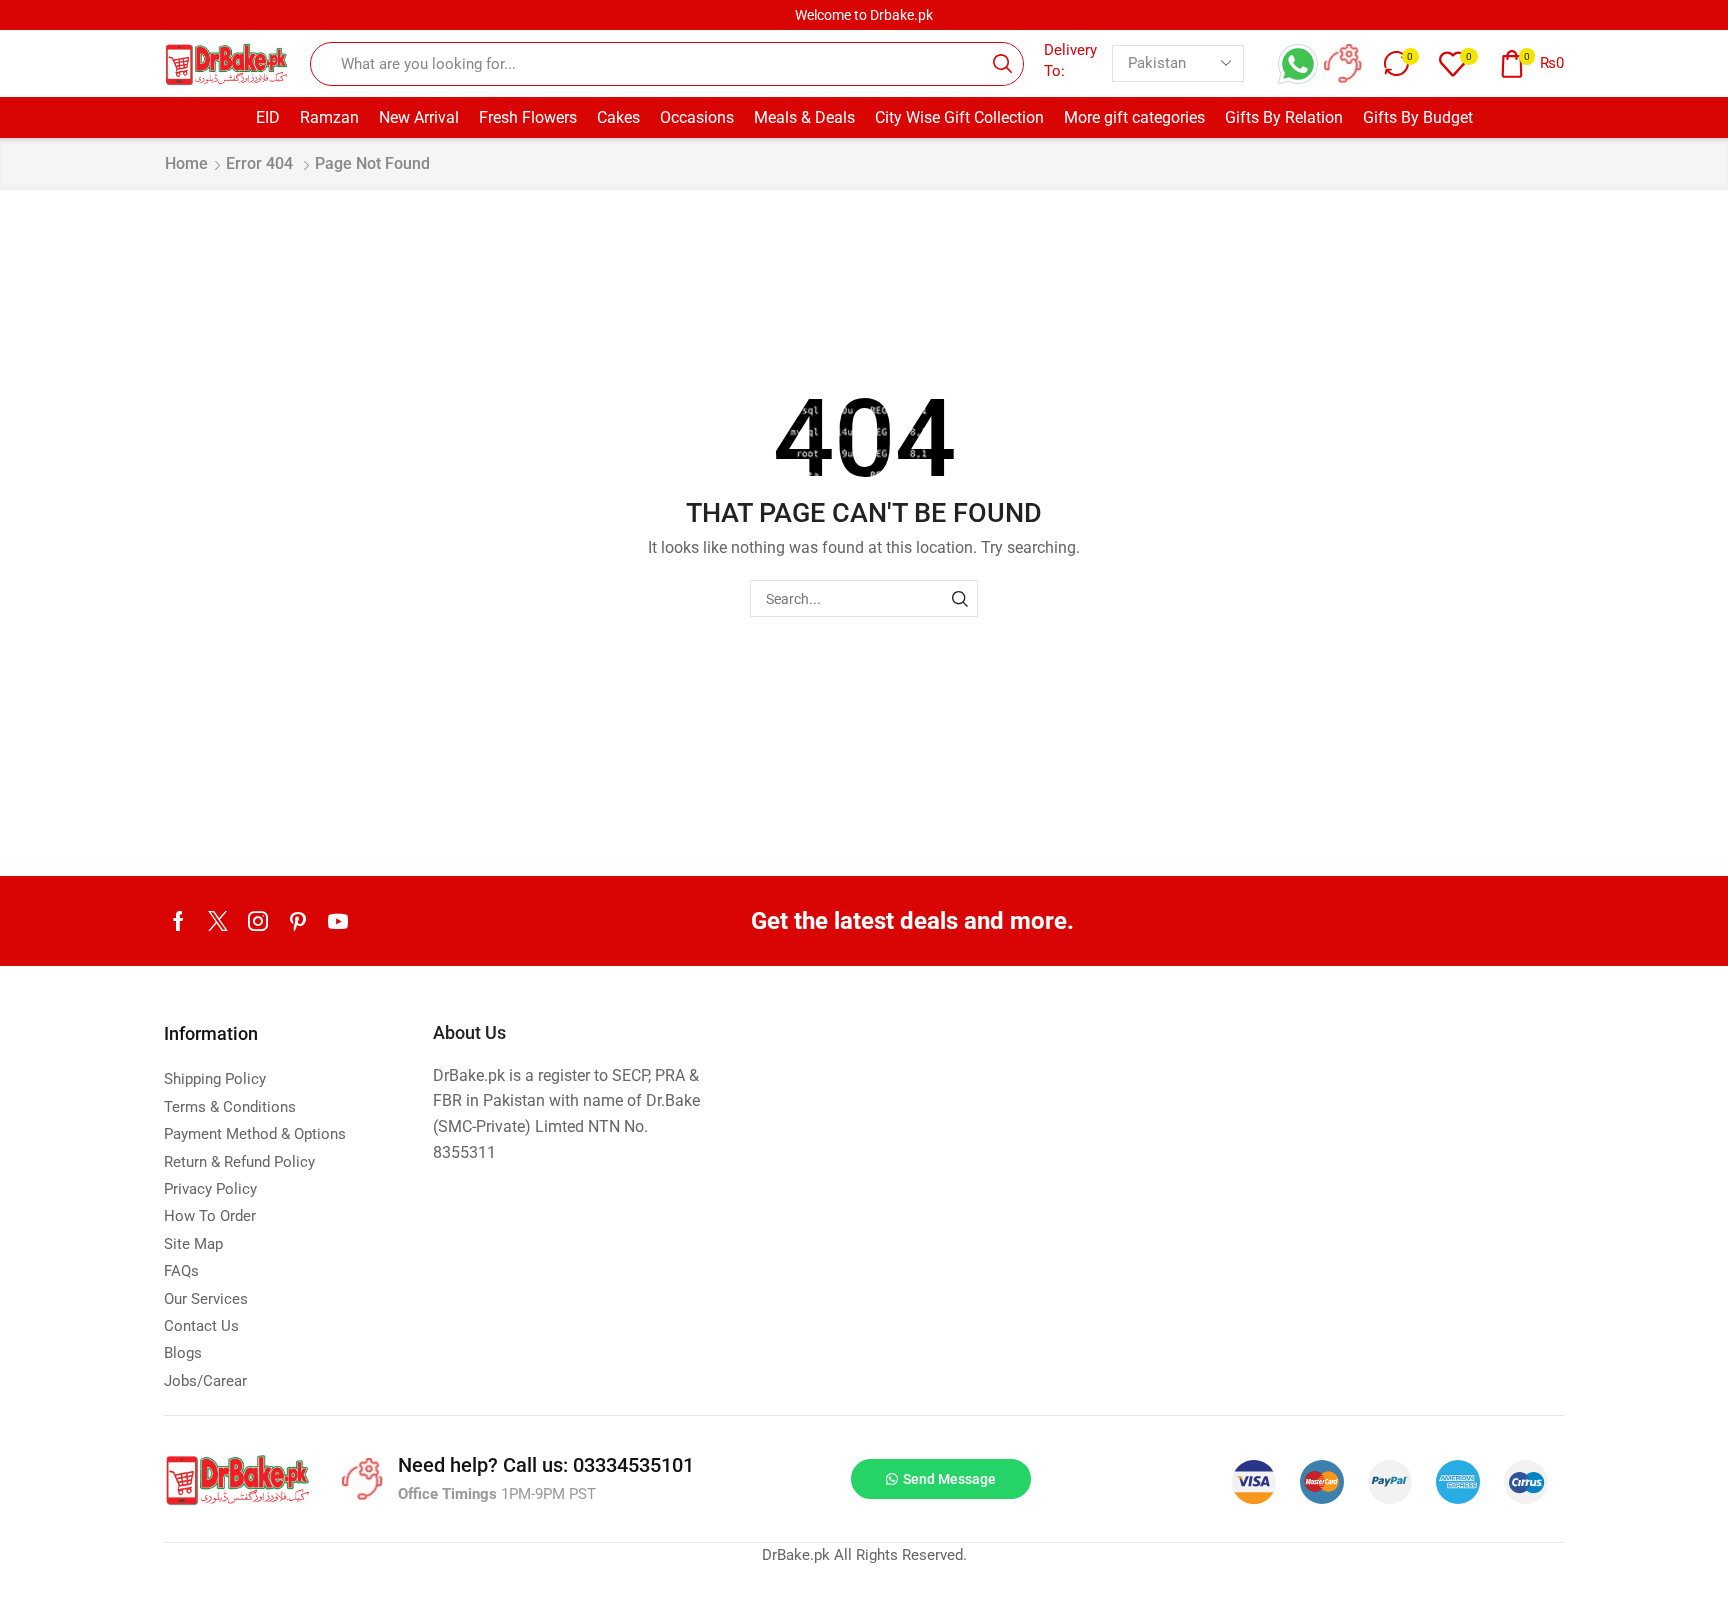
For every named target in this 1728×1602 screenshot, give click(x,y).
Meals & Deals (804, 117)
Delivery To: (1070, 60)
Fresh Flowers (528, 117)
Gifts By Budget (1418, 117)
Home (186, 163)
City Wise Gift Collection (959, 117)
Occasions (697, 117)
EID (268, 117)
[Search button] (1002, 64)
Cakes (618, 117)
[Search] (959, 598)
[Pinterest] (298, 921)
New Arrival (419, 117)
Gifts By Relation (1284, 117)
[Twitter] (218, 921)
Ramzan (329, 117)
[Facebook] (178, 921)
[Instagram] (258, 921)
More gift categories (1134, 117)
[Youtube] (338, 921)
